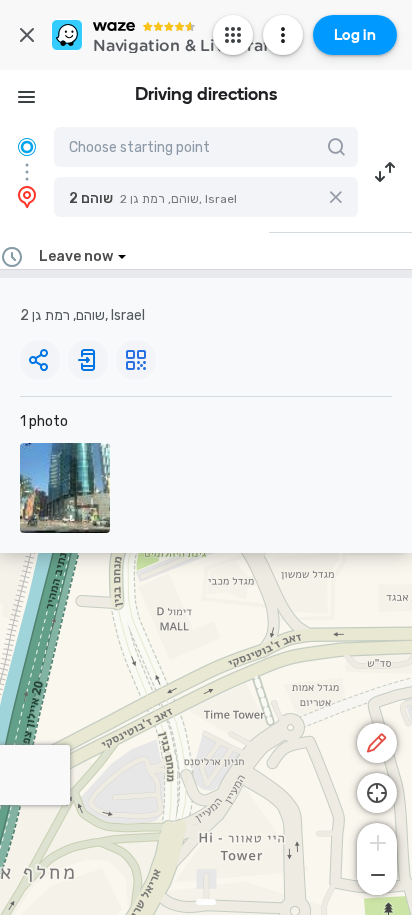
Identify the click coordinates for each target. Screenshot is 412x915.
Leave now (76, 256)
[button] (206, 197)
